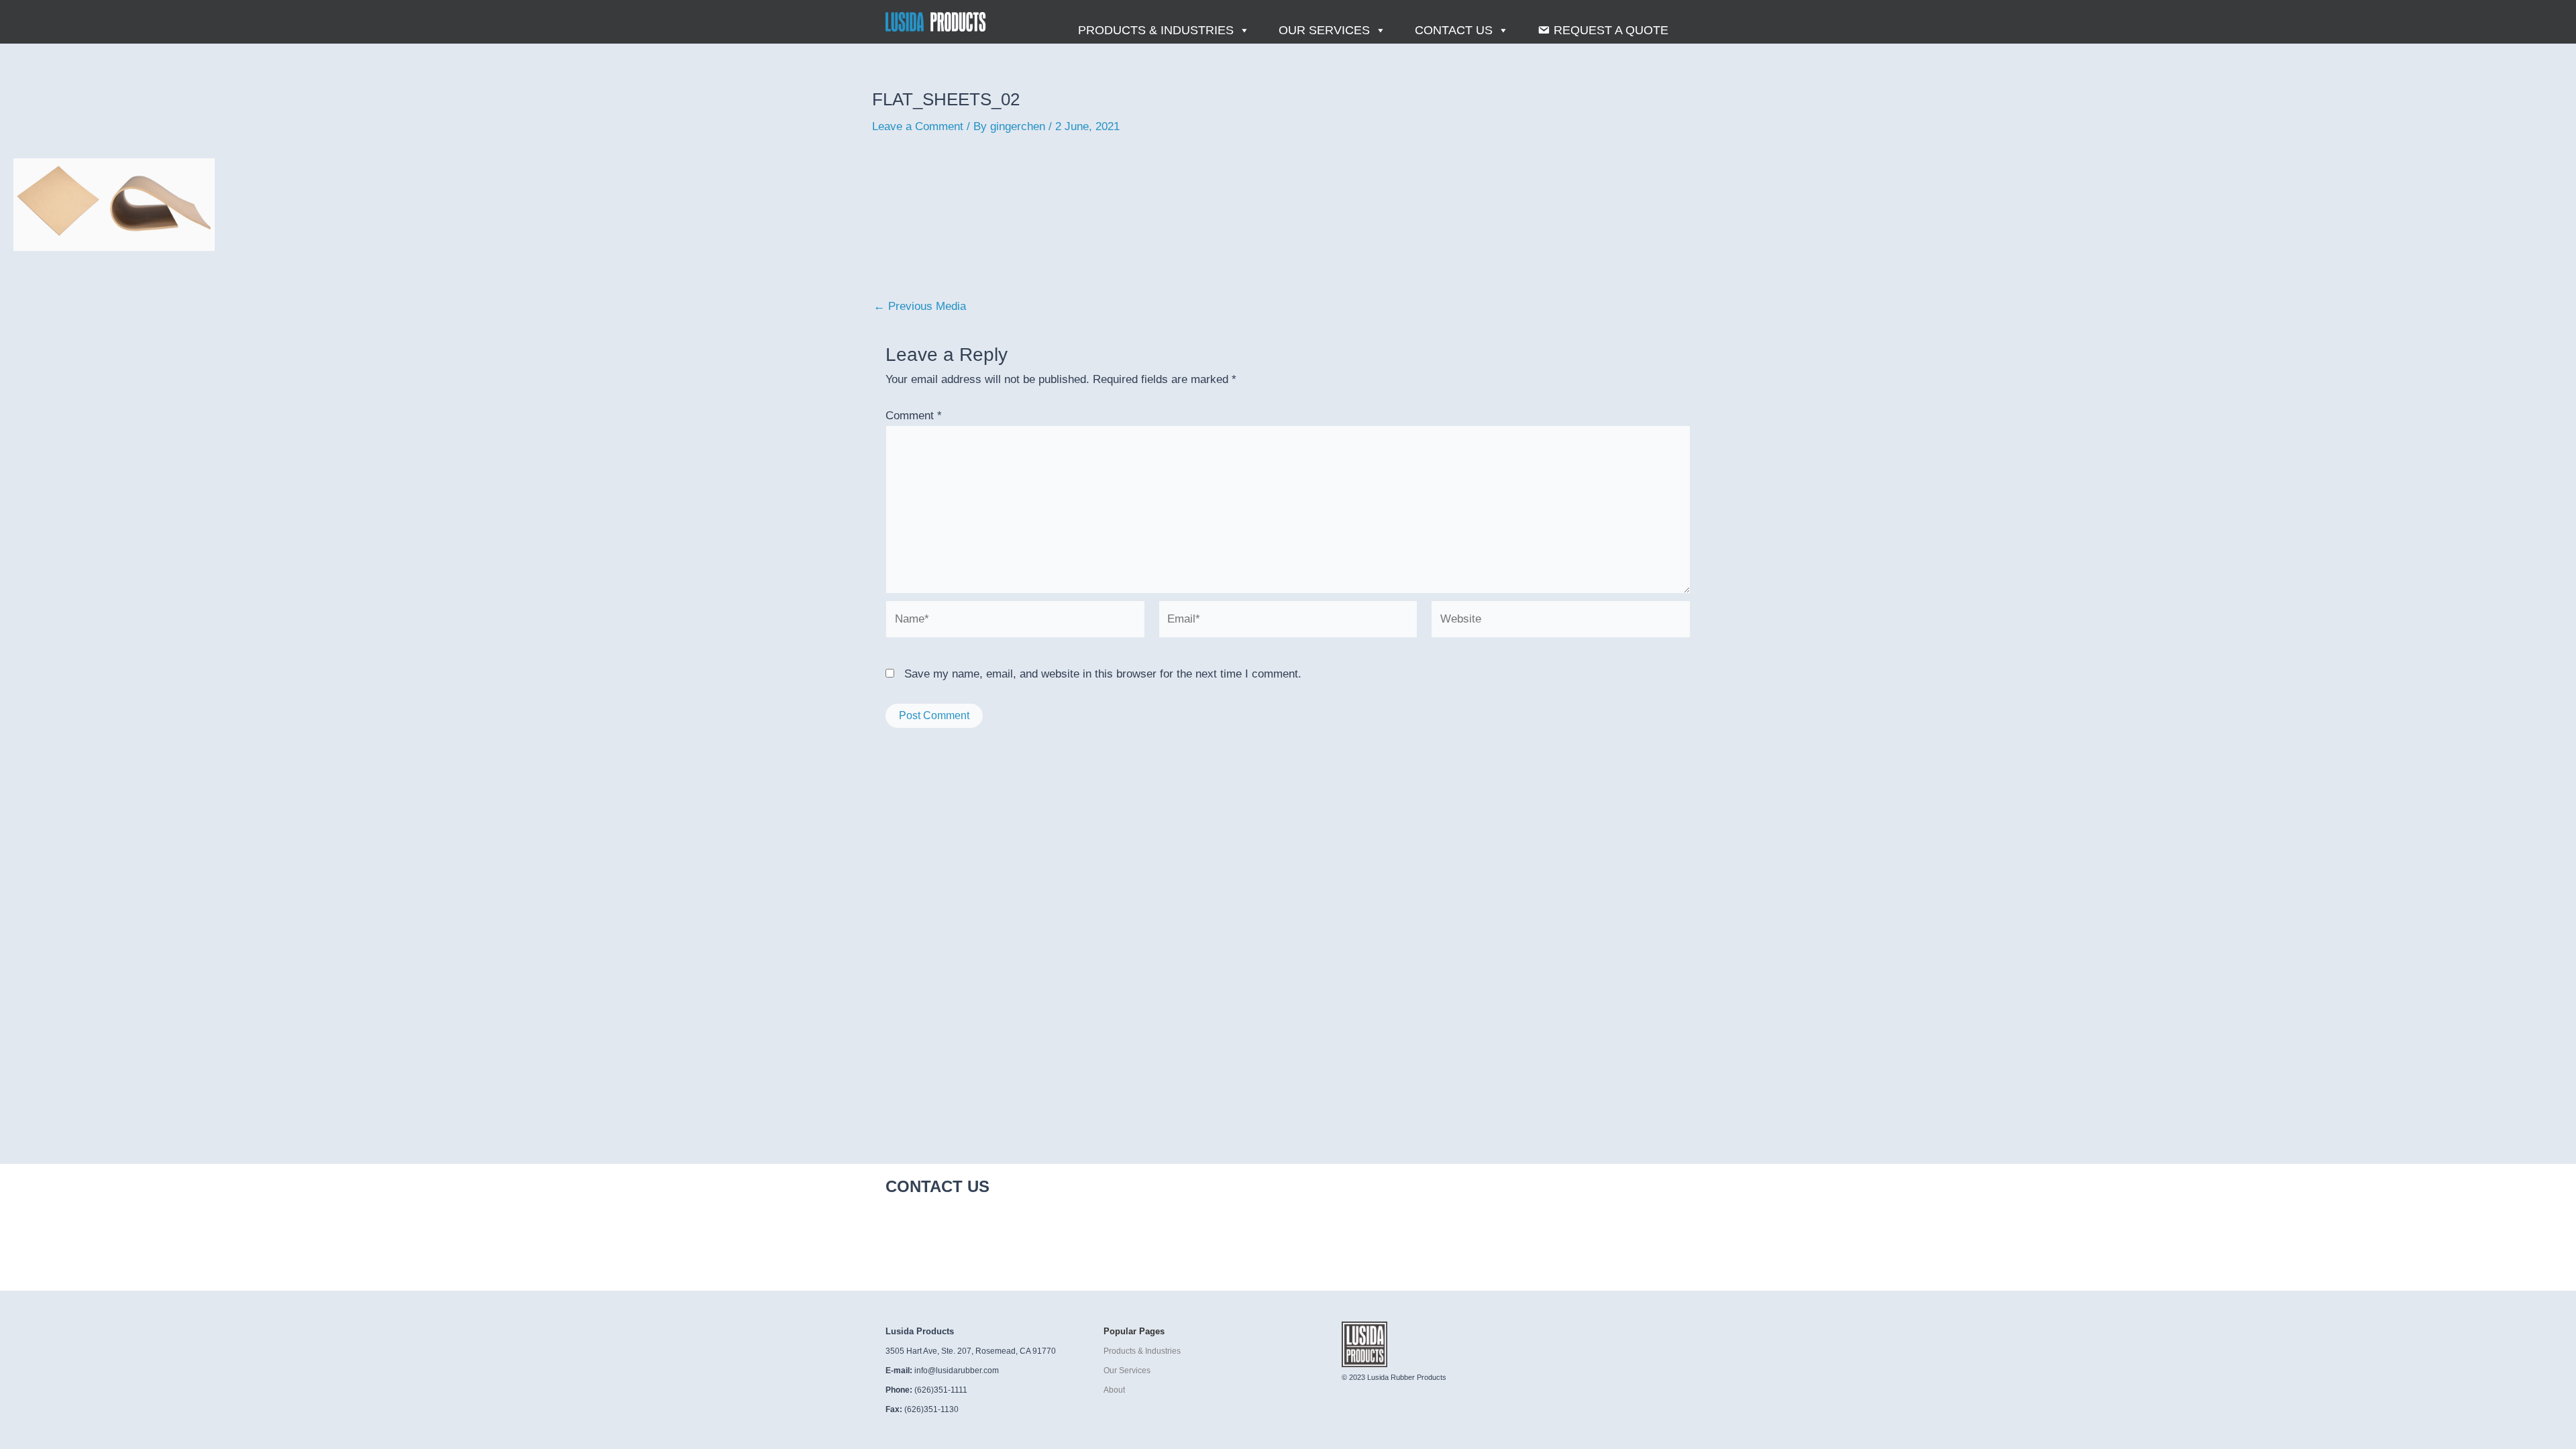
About (1114, 1390)
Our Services (1324, 30)
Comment (914, 416)
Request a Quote (1611, 30)
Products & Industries (1156, 30)
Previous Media (920, 306)
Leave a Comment (918, 126)
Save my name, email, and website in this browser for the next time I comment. (1103, 674)
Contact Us (1454, 30)
